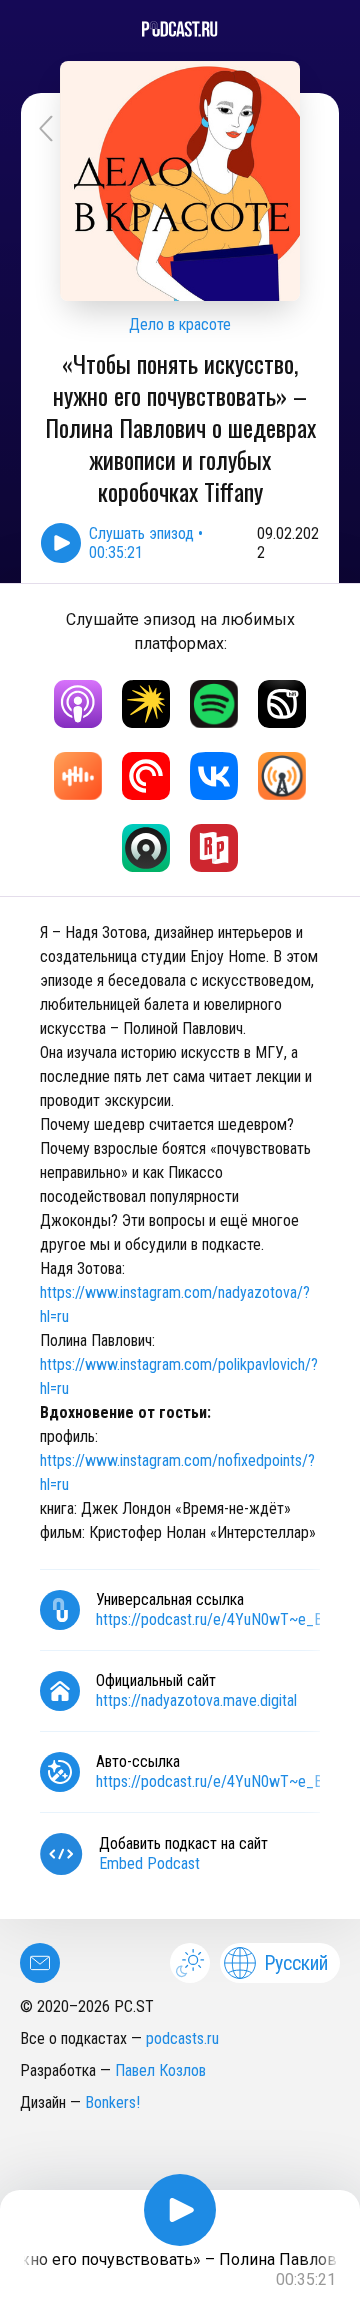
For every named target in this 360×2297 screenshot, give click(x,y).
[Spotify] (214, 704)
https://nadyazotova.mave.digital (196, 1700)
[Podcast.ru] (180, 29)
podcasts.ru (182, 2038)
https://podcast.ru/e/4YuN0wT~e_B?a (216, 1781)
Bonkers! (112, 2102)
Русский (296, 1963)
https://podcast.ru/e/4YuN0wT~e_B (209, 1619)
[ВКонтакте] (214, 776)
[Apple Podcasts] (78, 704)
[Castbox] (78, 776)
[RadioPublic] (214, 848)
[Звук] (282, 704)
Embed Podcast (149, 1863)
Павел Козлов (160, 2070)
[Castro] (146, 848)
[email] (40, 1963)
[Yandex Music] (146, 704)
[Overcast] (282, 776)
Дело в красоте (180, 324)
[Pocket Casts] (146, 776)
